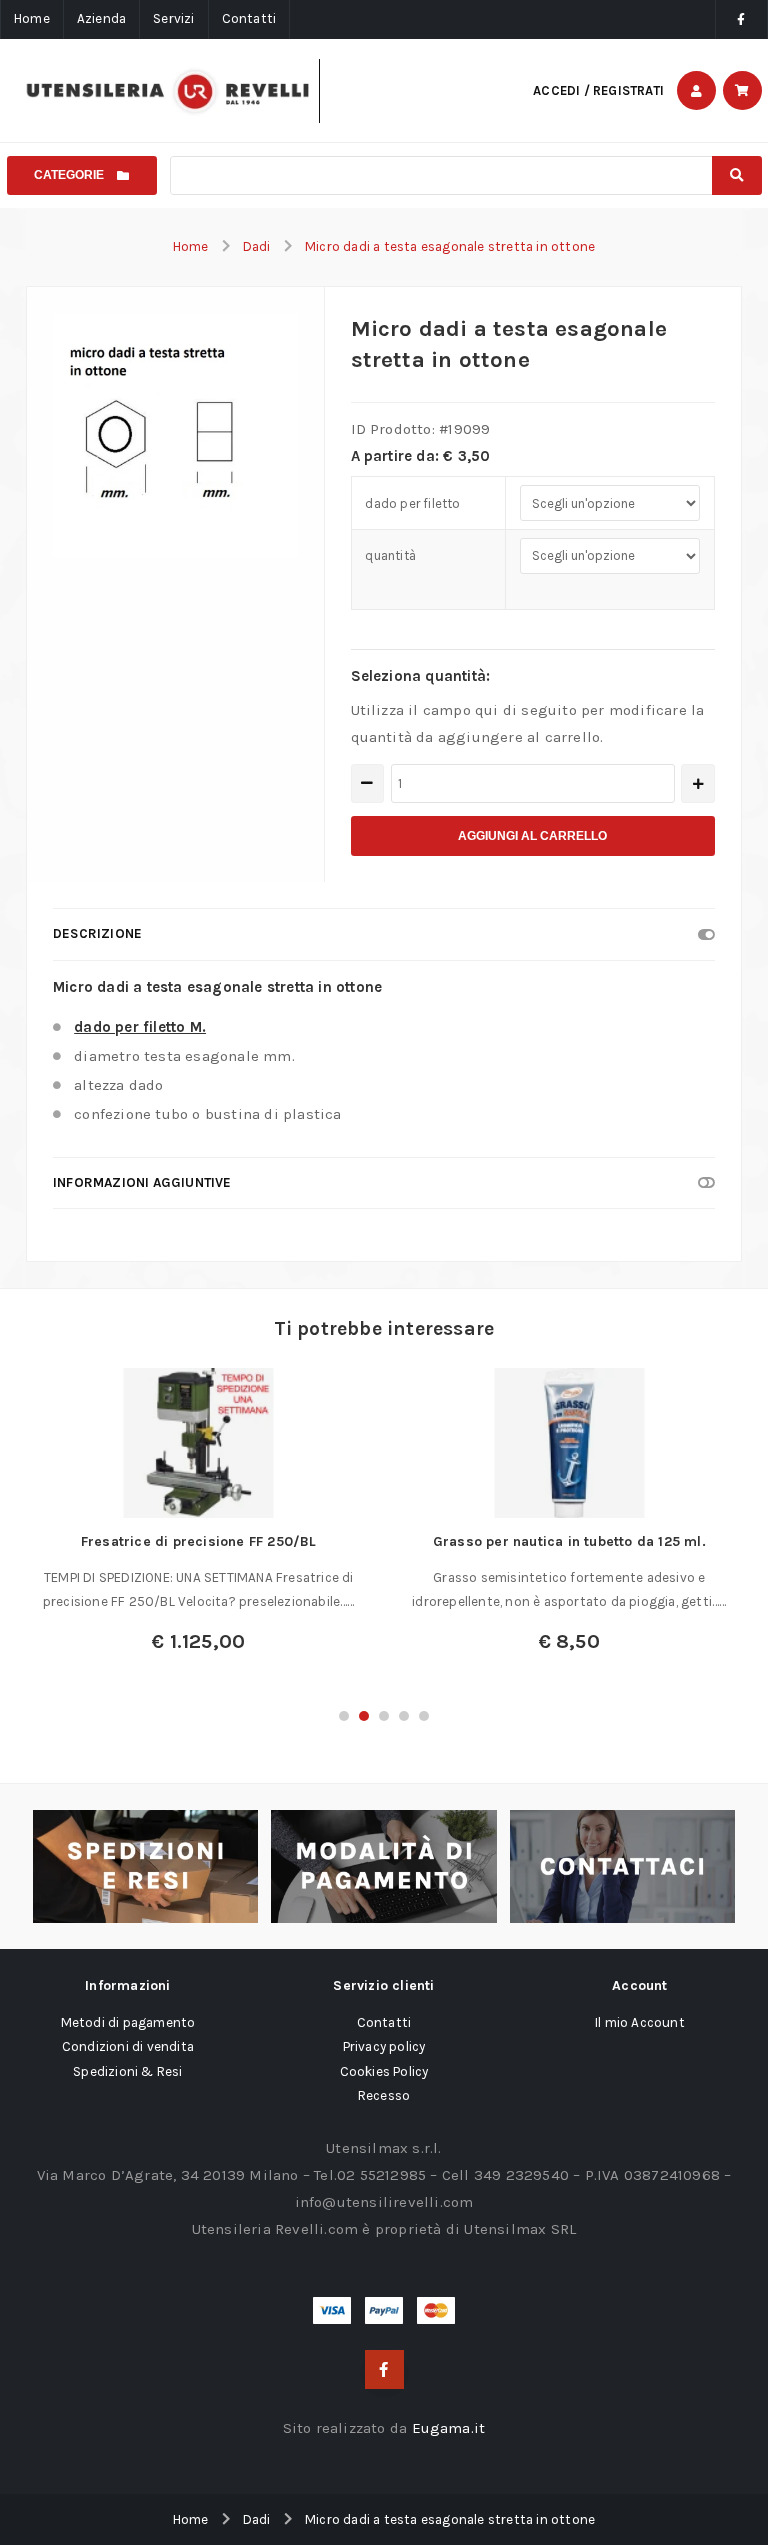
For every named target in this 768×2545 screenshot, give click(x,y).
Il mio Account (640, 2022)
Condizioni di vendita (128, 2046)
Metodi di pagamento (128, 2022)
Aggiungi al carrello (532, 836)
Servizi (173, 18)
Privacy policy (384, 2046)
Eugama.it (449, 2428)
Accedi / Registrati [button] (598, 90)
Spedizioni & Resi (127, 2071)
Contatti (249, 18)
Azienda (101, 18)
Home (32, 18)
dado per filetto (412, 503)
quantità (390, 555)
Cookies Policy (384, 2071)
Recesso (384, 2095)
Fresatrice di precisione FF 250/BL (199, 1541)
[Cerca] (736, 175)
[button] (344, 1716)
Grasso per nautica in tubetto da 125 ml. (569, 1541)
